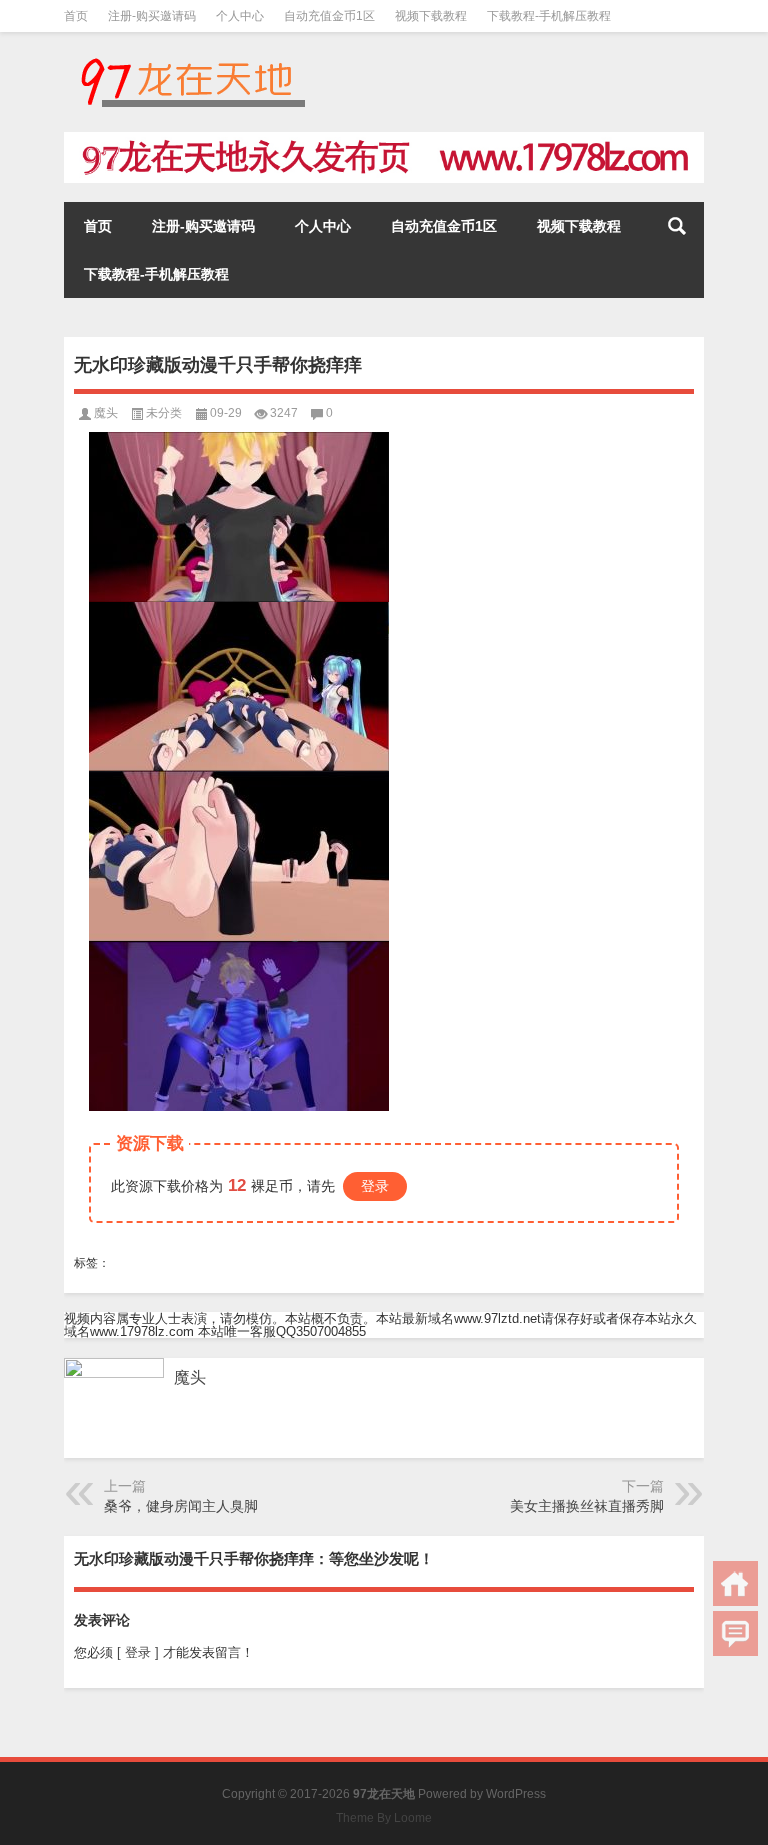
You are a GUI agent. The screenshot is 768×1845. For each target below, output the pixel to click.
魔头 (106, 413)
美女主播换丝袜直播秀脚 (587, 1506)
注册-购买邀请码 (152, 16)
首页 (76, 16)
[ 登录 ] (138, 1652)
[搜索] (677, 226)
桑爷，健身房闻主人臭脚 (181, 1506)
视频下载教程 (431, 16)
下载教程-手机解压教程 (549, 16)
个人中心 (240, 16)
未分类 (164, 413)
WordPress (516, 1794)
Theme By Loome (384, 1818)
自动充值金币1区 (329, 16)
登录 (375, 1186)
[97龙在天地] (192, 58)
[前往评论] (735, 1633)
